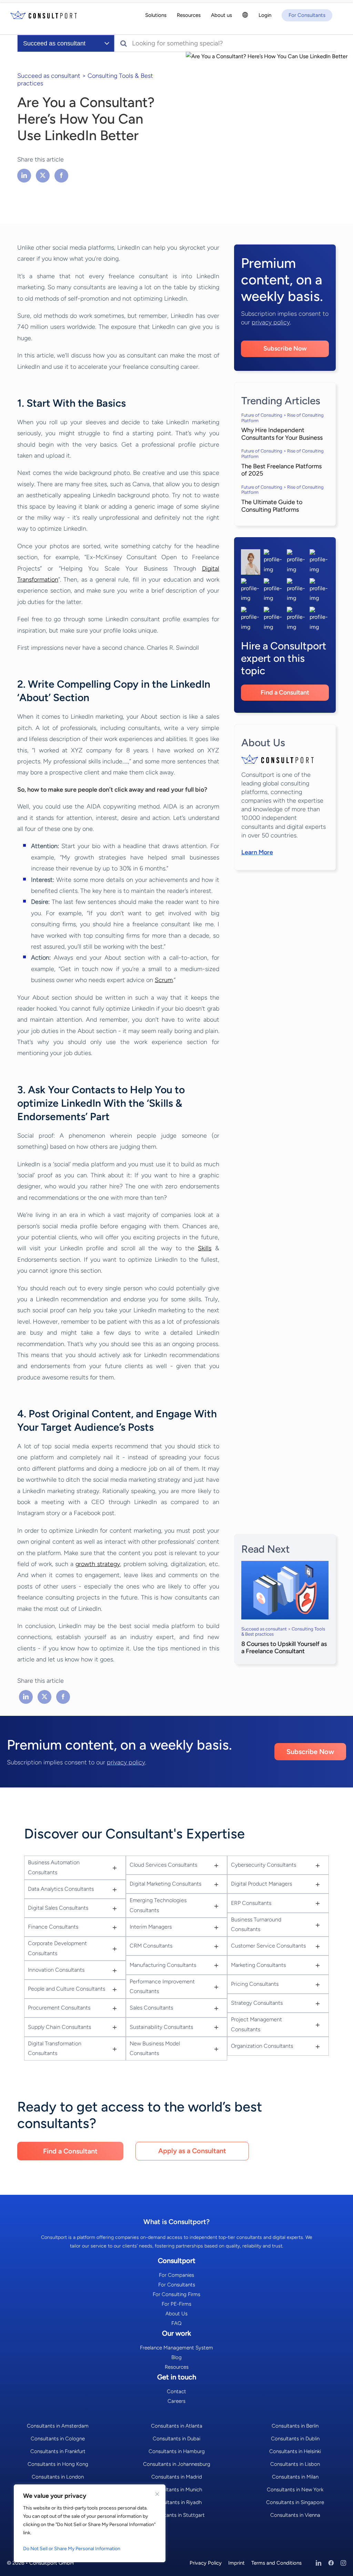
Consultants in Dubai (176, 2439)
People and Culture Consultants (67, 1989)
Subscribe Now (285, 348)
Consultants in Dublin (295, 2439)
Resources (177, 2367)
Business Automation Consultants (54, 1867)
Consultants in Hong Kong (58, 2464)
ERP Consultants (251, 1903)
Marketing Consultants (258, 1965)
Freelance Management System (176, 2348)
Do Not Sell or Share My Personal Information (72, 2549)
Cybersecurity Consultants (264, 1865)
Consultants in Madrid (177, 2477)
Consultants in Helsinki (295, 2451)
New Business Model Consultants (155, 2048)
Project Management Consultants (256, 2024)
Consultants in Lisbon (295, 2464)
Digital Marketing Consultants (165, 1884)
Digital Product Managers (261, 1884)
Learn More (257, 852)
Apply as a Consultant (192, 2151)
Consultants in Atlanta (177, 2426)
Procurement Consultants (59, 2008)
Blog (176, 2357)
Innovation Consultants (56, 1970)
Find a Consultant (285, 692)
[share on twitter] (43, 175)
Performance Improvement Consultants (162, 1986)
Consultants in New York (295, 2490)
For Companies (176, 2275)
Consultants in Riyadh (177, 2502)
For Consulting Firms (176, 2294)
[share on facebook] (61, 175)
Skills (205, 1248)
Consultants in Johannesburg (177, 2464)
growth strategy (98, 1564)
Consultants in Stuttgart (177, 2515)
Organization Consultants (262, 2046)
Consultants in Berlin (295, 2426)
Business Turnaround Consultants (256, 1925)
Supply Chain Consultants (59, 2027)
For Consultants (177, 2285)
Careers (176, 2401)
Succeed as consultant (49, 76)
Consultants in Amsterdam (58, 2426)
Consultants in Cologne (58, 2439)
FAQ (176, 2323)
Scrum (164, 980)
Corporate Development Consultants (57, 1948)
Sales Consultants (151, 2008)
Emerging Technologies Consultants (158, 1905)
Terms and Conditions (276, 2563)
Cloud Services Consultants (163, 1865)
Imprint (236, 2563)
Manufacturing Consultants (163, 1965)
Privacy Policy (206, 2563)
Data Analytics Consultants (61, 1889)
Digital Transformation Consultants (55, 2048)
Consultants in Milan (295, 2477)
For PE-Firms (176, 2304)
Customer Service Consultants (268, 1946)
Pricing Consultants (255, 1984)
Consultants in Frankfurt (58, 2451)
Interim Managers (151, 1927)
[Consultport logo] (44, 16)
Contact (176, 2391)
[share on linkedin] (25, 175)
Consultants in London (58, 2477)
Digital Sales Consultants (58, 1908)
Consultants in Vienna (295, 2515)
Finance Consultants (53, 1927)
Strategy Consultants (257, 2003)
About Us (176, 2314)
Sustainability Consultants (161, 2027)
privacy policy (271, 322)
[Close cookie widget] (157, 2494)
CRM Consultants (151, 1946)
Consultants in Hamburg (177, 2451)
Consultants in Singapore (295, 2502)
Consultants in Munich (176, 2490)
